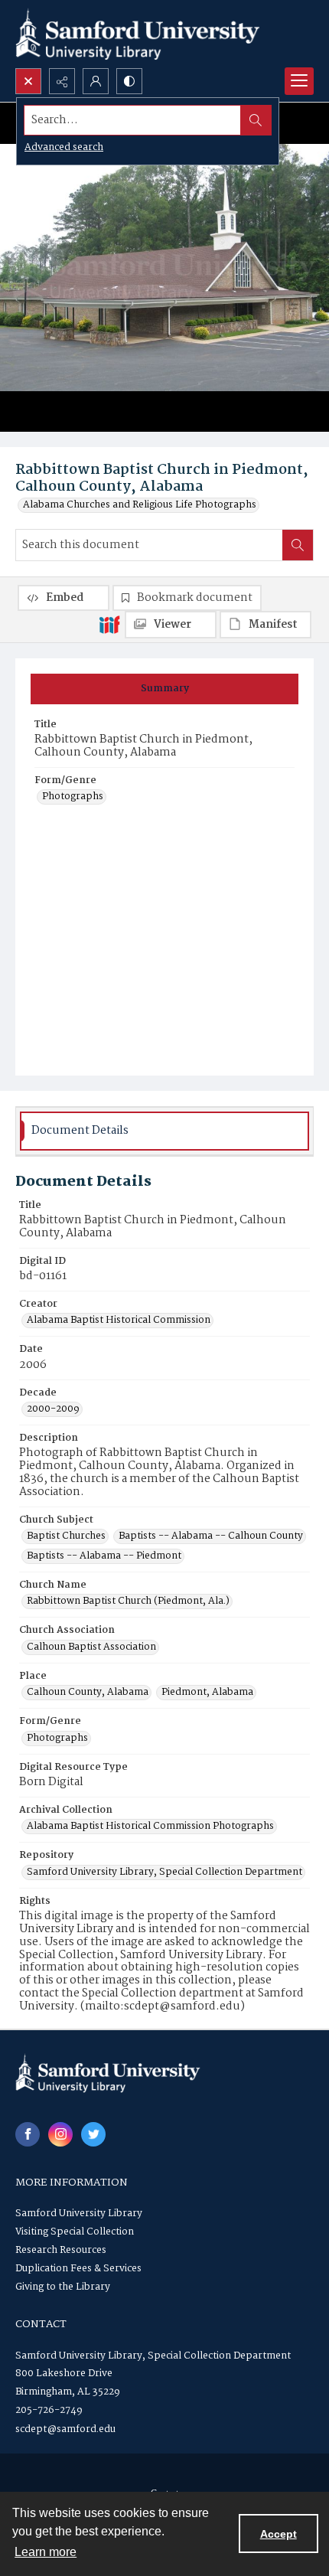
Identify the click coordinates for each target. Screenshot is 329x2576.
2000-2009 (53, 1409)
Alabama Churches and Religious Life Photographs (140, 505)
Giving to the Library (63, 2287)
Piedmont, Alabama (207, 1693)
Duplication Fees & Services (78, 2269)
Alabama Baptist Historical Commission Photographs (150, 1827)
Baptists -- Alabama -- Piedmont (104, 1556)
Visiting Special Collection (75, 2232)
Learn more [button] (46, 2552)
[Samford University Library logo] (138, 34)
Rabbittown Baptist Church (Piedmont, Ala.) (128, 1601)
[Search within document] (298, 545)
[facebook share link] (28, 2134)
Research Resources (61, 2250)
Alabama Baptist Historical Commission (119, 1321)
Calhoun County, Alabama (88, 1693)
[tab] (164, 689)
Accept (279, 2534)
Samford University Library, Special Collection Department (164, 1872)
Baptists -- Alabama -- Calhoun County (211, 1536)
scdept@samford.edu (65, 2429)
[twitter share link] (93, 2134)
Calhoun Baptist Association (91, 1647)
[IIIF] (109, 624)
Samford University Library (79, 2214)
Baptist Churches (66, 1536)
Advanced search (64, 147)
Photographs (73, 797)
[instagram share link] (60, 2134)
